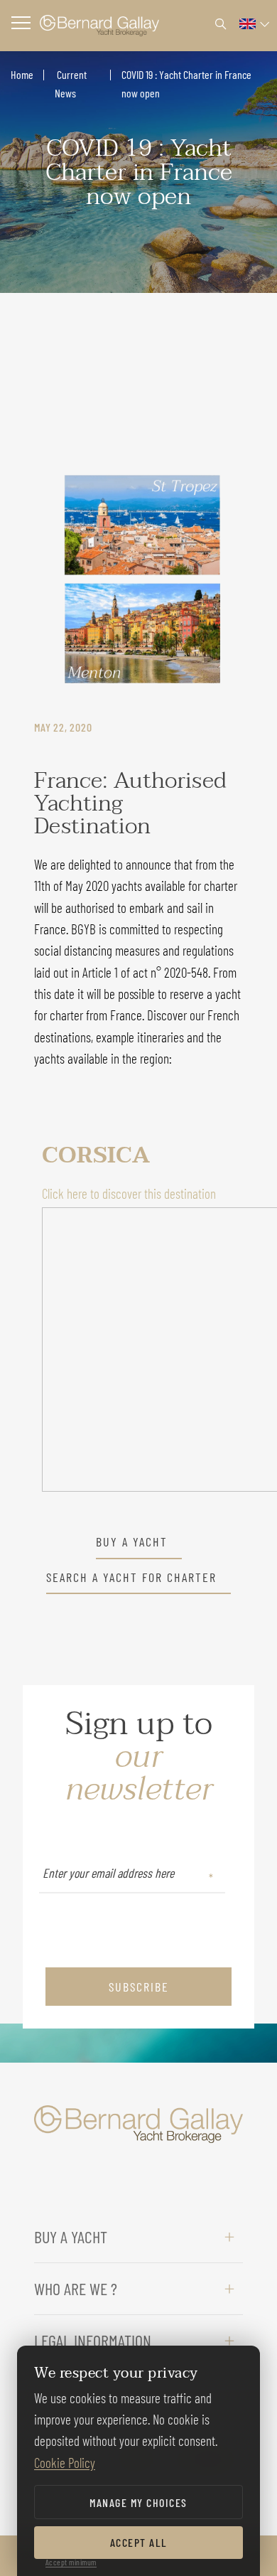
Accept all (139, 2542)
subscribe (139, 1987)
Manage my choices (138, 2502)
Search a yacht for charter (131, 1578)
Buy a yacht (132, 1542)
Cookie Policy (65, 2463)
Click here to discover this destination (129, 1193)
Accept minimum (71, 2562)
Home (22, 74)
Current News (71, 84)
